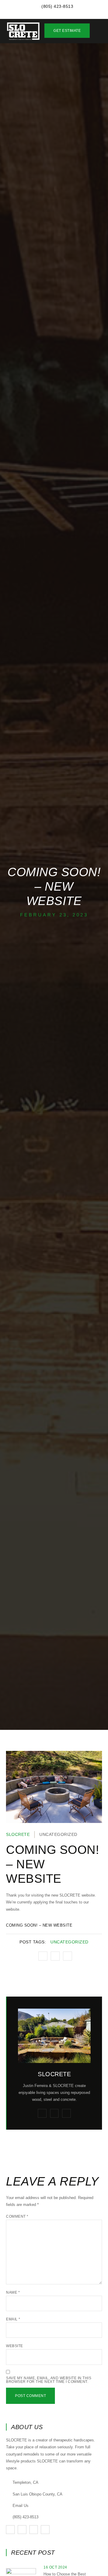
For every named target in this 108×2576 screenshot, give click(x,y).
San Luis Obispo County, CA (37, 2494)
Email (13, 2319)
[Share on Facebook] (43, 1956)
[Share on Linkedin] (67, 1956)
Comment (17, 2216)
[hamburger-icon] (98, 32)
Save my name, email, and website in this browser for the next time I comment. (49, 2380)
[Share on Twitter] (55, 1956)
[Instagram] (42, 2113)
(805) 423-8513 (25, 2517)
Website (15, 2346)
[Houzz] (54, 2113)
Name (13, 2292)
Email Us (21, 2506)
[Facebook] (66, 2113)
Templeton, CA (25, 2482)
